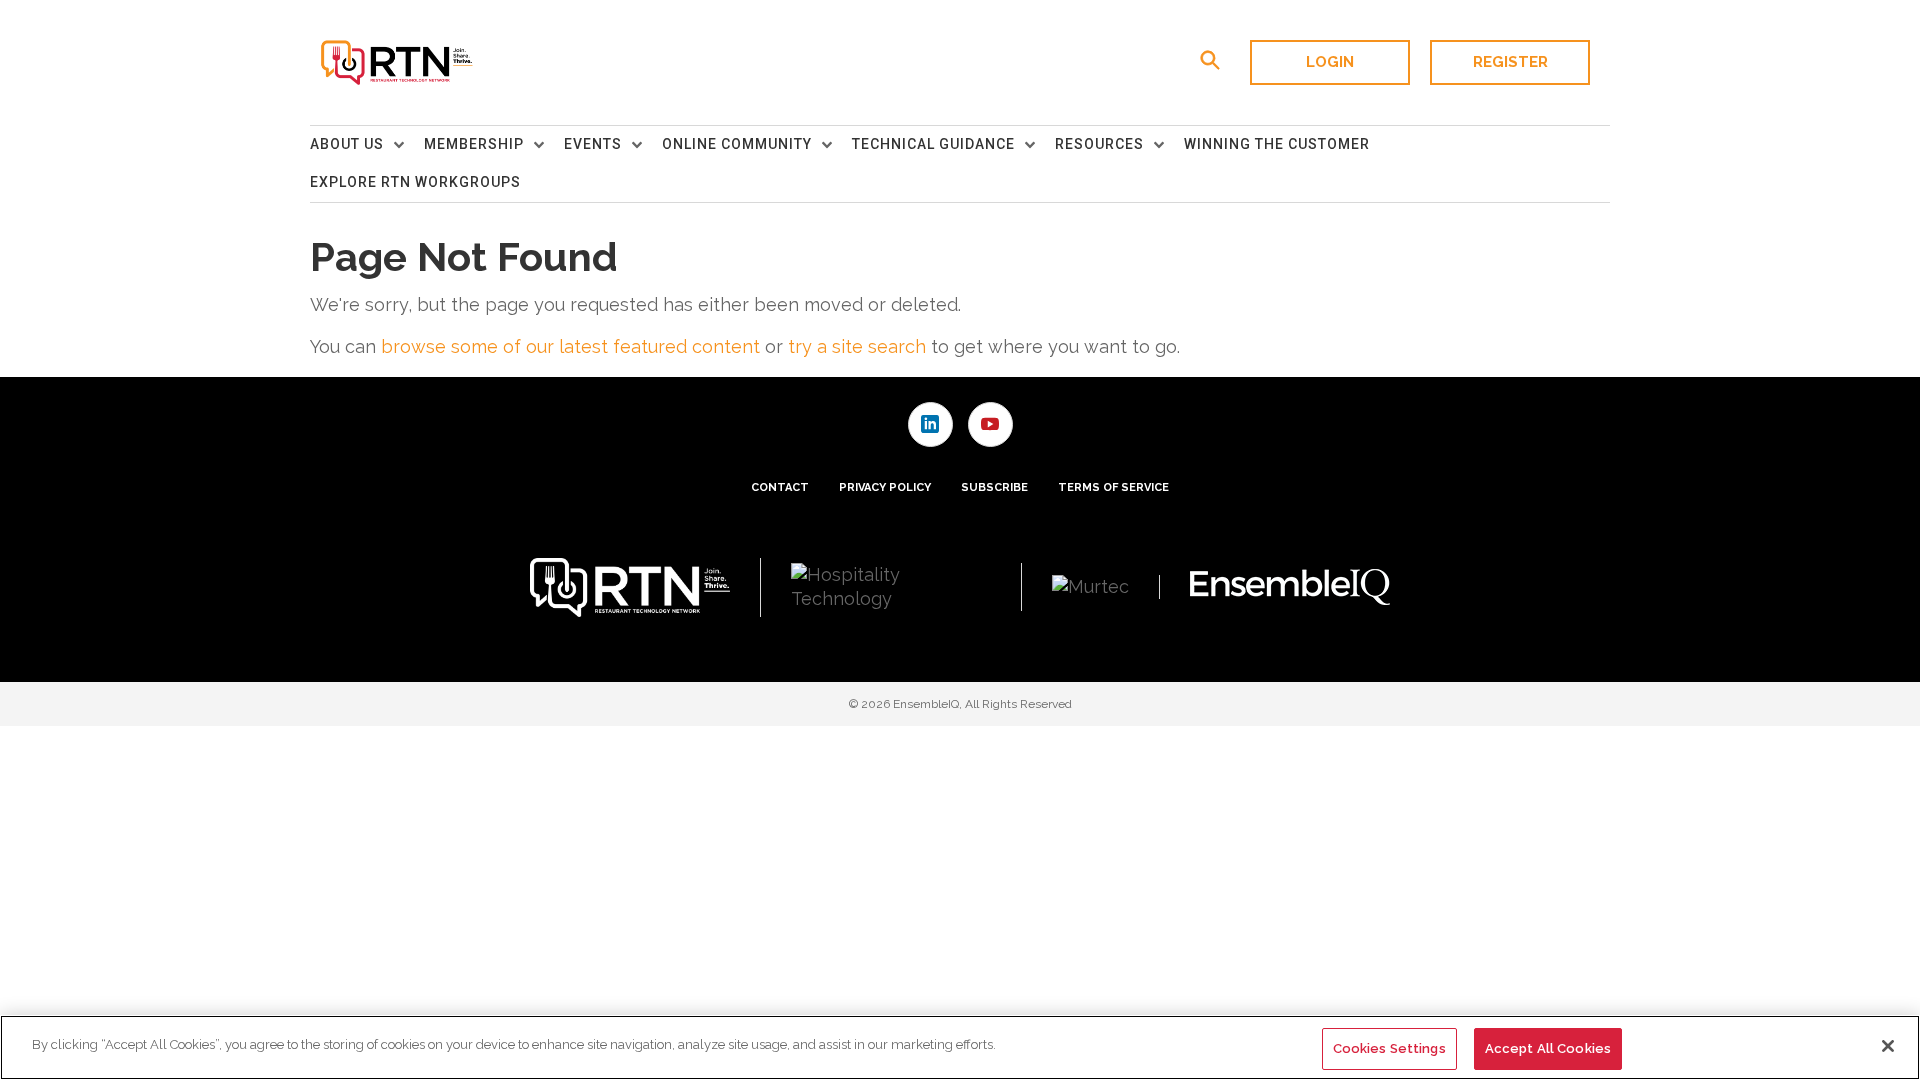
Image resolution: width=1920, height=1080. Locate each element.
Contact (780, 487)
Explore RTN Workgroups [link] (415, 182)
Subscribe (994, 487)
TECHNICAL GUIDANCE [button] (933, 144)
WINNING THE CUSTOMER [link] (1277, 144)
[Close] (1888, 1046)
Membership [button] (474, 144)
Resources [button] (1099, 144)
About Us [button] (347, 144)
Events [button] (593, 144)
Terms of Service (1113, 487)
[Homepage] (395, 63)
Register (1510, 62)
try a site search (857, 346)
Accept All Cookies (1548, 1048)
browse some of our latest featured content (570, 346)
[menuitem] (367, 145)
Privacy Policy (885, 487)
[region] (960, 1047)
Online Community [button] (737, 144)
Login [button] (1330, 62)
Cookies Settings (1389, 1048)
